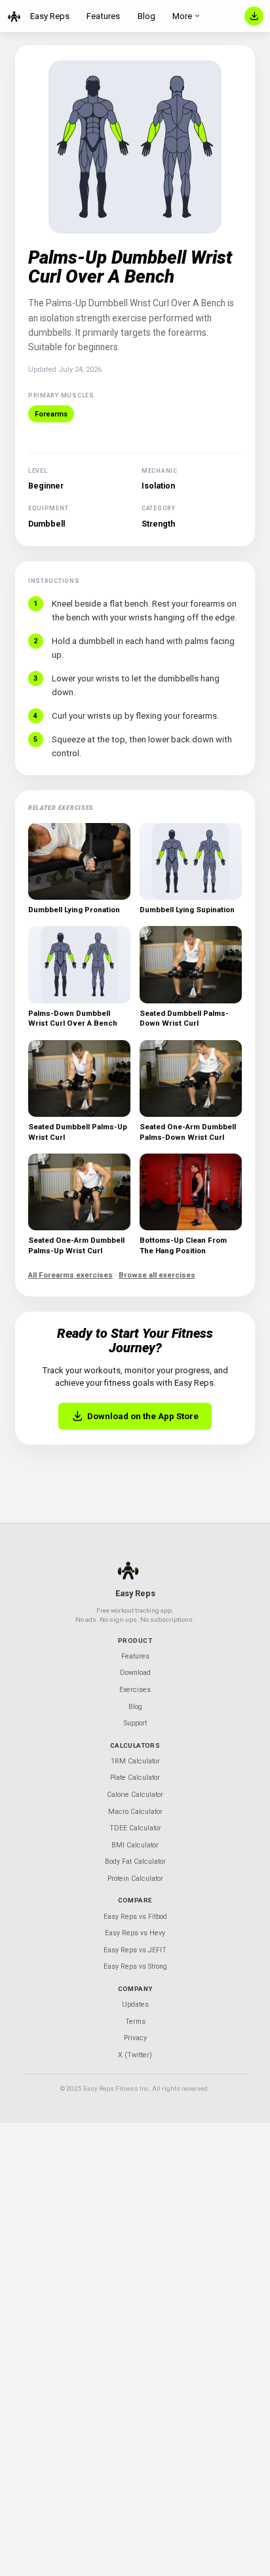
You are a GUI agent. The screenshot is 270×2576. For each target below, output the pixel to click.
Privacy (135, 2038)
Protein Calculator (135, 1879)
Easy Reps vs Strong (135, 1966)
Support (135, 1723)
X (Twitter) (135, 2055)
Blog (146, 16)
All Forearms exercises (70, 1275)
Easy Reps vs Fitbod (135, 1917)
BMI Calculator (135, 1845)
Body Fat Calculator (135, 1862)
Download (135, 1673)
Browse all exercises (157, 1275)
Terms (135, 2022)
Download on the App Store (143, 1416)
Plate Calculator (135, 1778)
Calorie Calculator (135, 1795)
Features (103, 16)
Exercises (135, 1690)
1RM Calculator (135, 1761)
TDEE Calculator (135, 1828)
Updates (135, 2004)
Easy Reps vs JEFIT (135, 1950)
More (182, 16)
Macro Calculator (135, 1812)
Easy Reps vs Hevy (135, 1933)
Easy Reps (50, 16)
